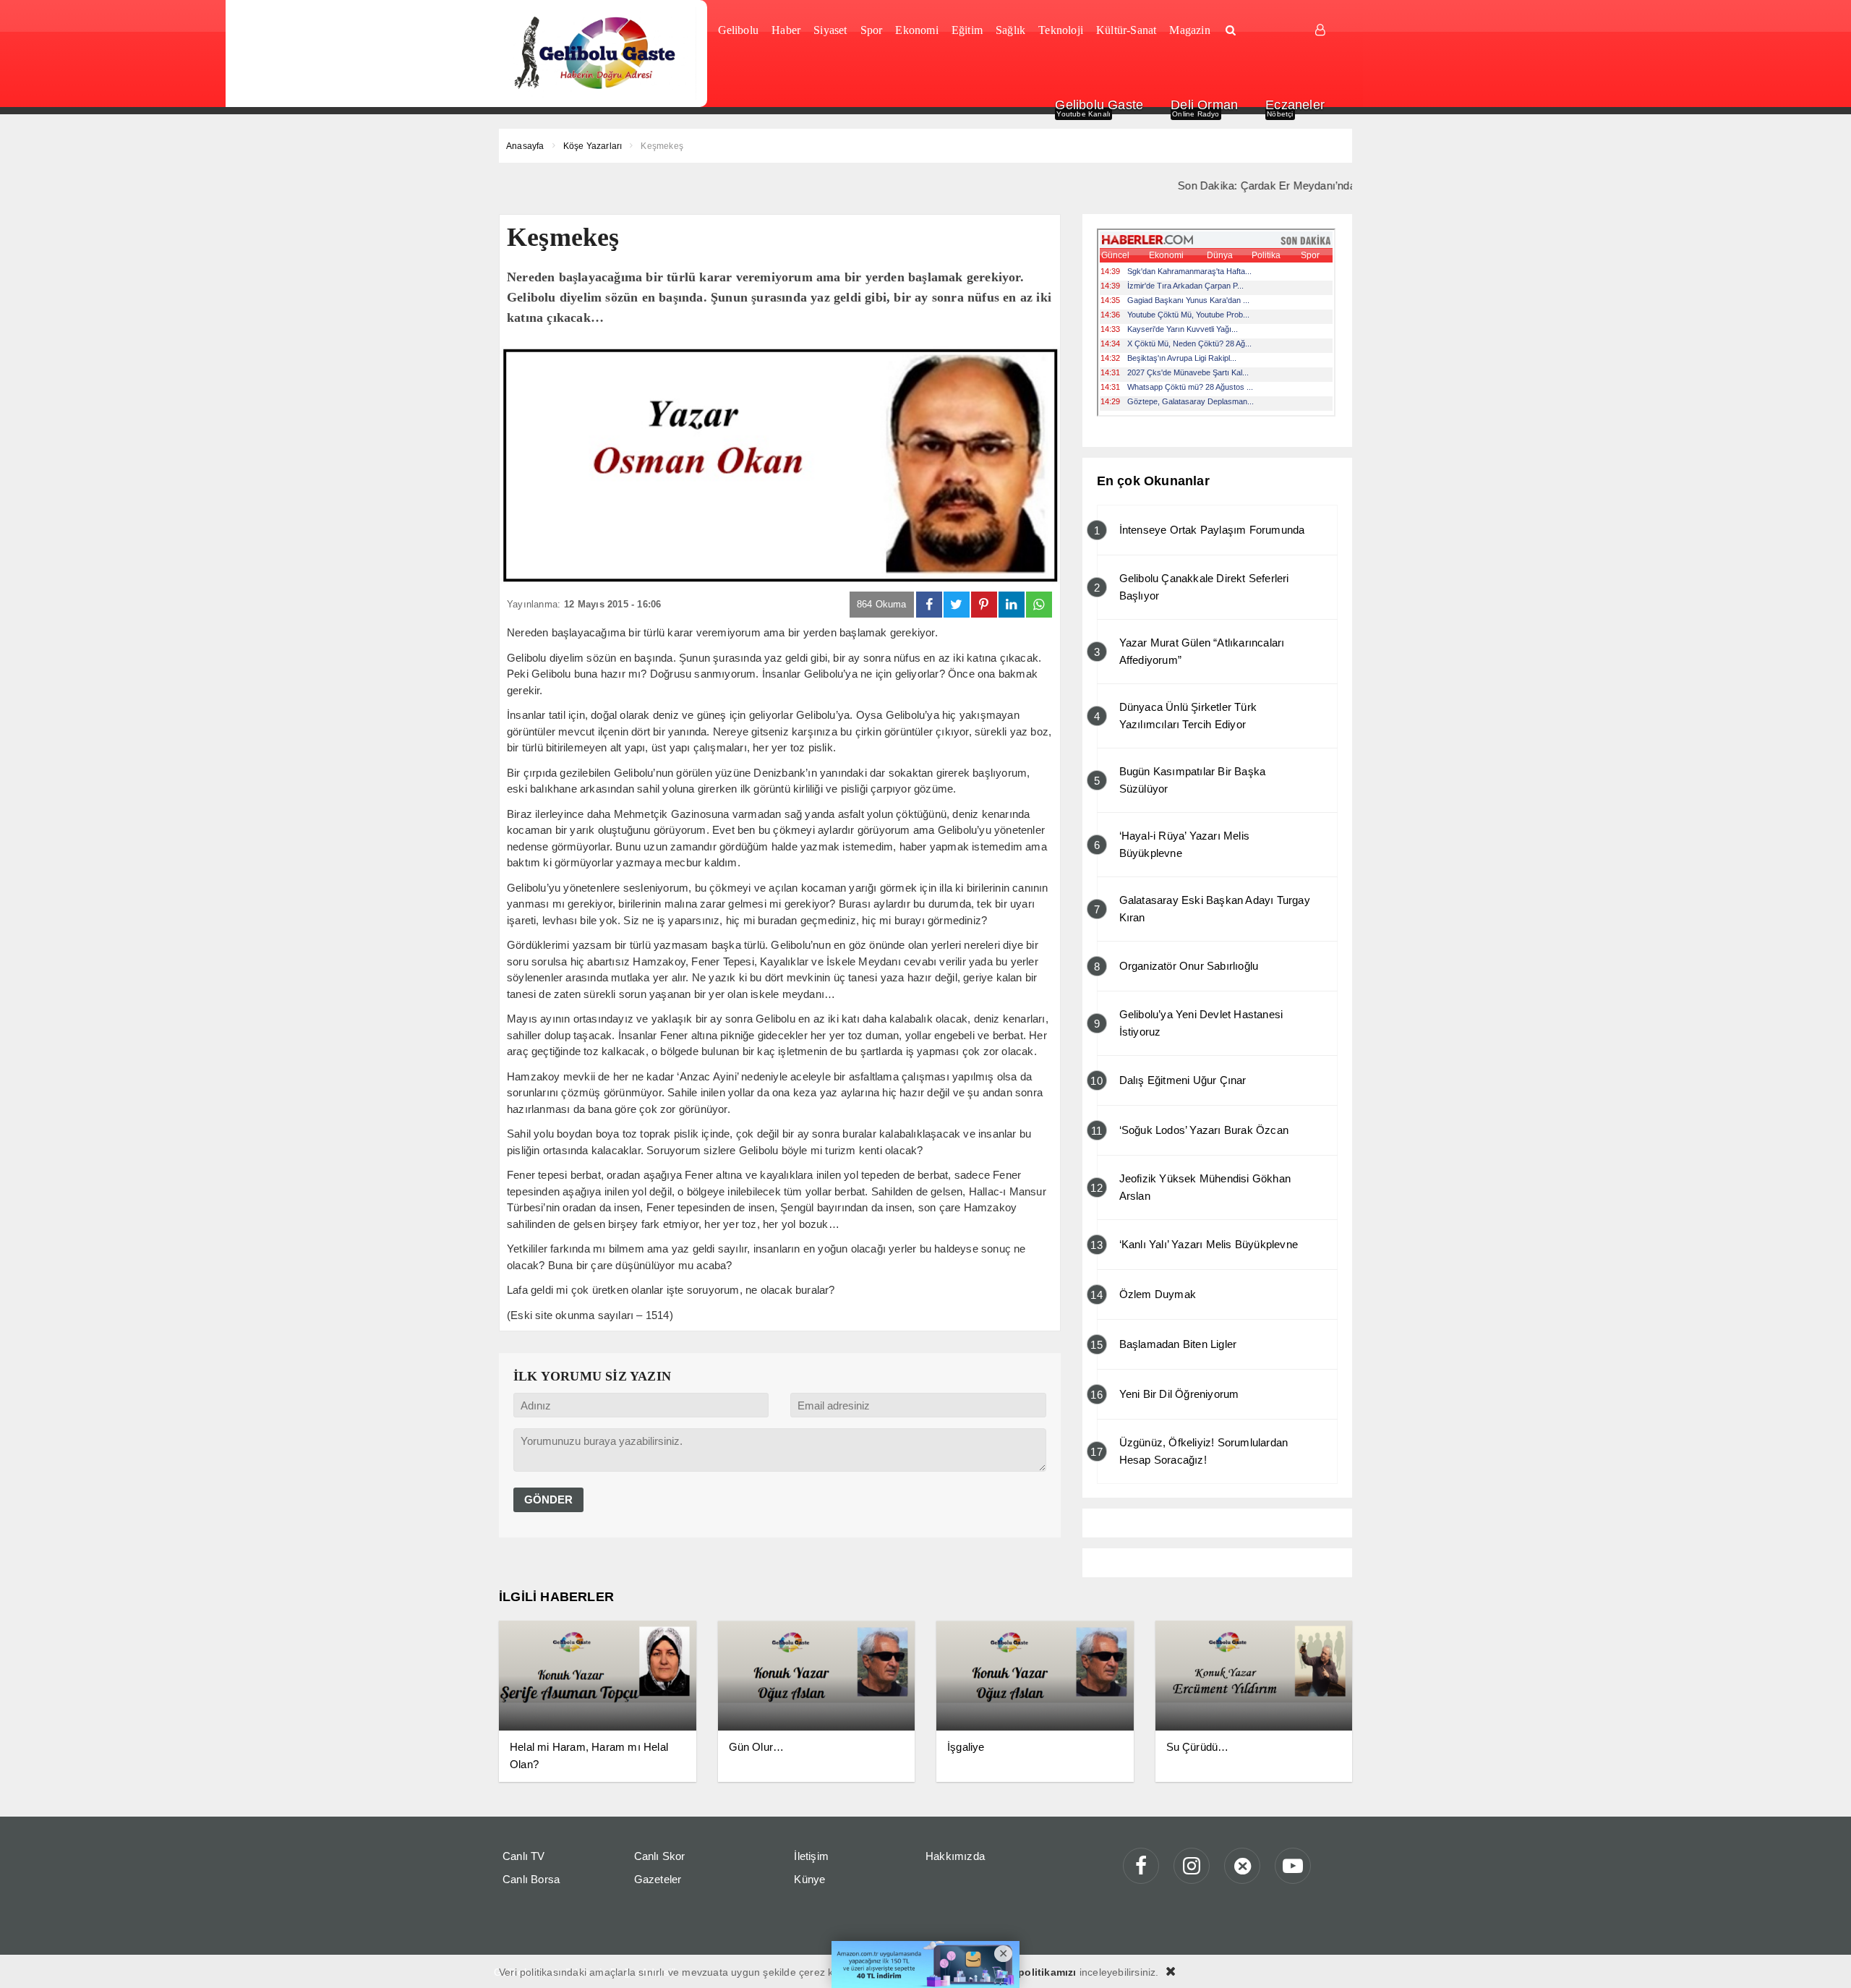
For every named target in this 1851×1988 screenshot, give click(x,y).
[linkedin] (1012, 605)
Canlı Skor (660, 1856)
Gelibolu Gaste (1099, 105)
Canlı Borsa (531, 1879)
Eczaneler (1295, 105)
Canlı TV (524, 1856)
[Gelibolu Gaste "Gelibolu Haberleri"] (598, 54)
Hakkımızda (955, 1856)
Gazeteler (658, 1879)
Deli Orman (1204, 105)
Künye (809, 1879)
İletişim (811, 1856)
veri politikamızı (1036, 1972)
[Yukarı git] (1822, 1959)
